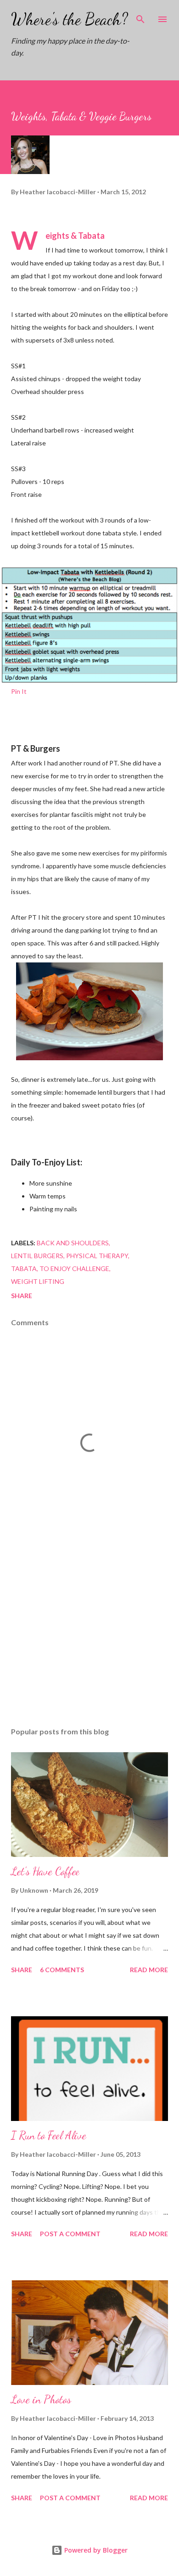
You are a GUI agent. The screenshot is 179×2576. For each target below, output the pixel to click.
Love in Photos (41, 2399)
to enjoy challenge (74, 1268)
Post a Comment (70, 2234)
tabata (24, 1268)
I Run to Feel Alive (49, 2135)
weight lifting (38, 1281)
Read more (149, 1970)
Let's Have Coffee (45, 1871)
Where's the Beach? (70, 19)
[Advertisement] (89, 1633)
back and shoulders (73, 1243)
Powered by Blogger (95, 2550)
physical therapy (97, 1256)
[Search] (140, 17)
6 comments (62, 1970)
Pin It (19, 691)
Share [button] (22, 1296)
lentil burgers (37, 1256)
